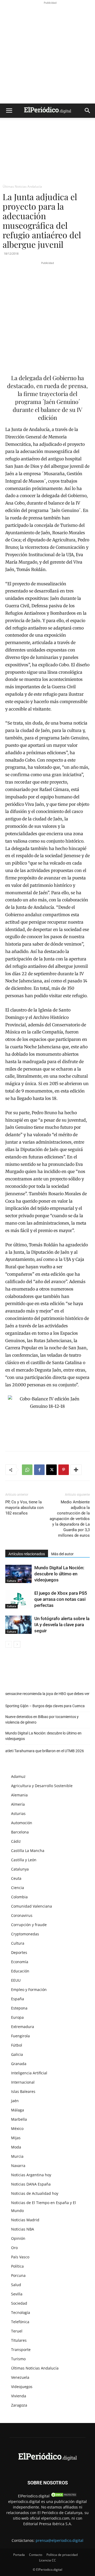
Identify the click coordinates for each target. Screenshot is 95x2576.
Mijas (16, 2138)
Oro (14, 2248)
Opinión (18, 2238)
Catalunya (20, 1869)
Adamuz (18, 1776)
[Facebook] (39, 1470)
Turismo (18, 2359)
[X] (51, 1470)
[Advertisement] (47, 53)
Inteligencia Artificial (29, 2073)
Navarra (18, 2166)
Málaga (18, 2110)
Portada (19, 2555)
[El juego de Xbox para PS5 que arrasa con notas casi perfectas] (18, 1599)
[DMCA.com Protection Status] (64, 2496)
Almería (18, 1804)
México (17, 2128)
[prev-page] (9, 1644)
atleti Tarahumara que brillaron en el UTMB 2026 (45, 1751)
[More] (76, 1470)
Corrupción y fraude (29, 1925)
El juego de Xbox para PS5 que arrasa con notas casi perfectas (61, 1599)
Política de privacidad (62, 2555)
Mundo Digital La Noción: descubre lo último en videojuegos (59, 1574)
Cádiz (16, 1841)
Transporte (21, 2350)
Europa (17, 2017)
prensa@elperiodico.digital (60, 2540)
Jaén (15, 2101)
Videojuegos (22, 2387)
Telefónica (20, 2322)
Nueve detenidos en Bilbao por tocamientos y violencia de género (42, 1719)
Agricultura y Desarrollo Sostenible (42, 1786)
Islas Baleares (23, 2091)
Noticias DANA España (31, 2184)
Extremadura (23, 2027)
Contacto (36, 2555)
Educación (20, 1971)
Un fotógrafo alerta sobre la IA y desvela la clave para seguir (62, 1625)
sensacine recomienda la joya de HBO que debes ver (47, 1694)
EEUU (16, 1980)
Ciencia (18, 1888)
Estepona (19, 2008)
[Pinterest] (64, 1470)
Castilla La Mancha (28, 1851)
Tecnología (21, 2312)
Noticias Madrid (25, 2220)
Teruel (17, 2331)
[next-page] (17, 1644)
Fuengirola (20, 2036)
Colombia (19, 1897)
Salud (16, 2285)
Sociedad (19, 2303)
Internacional (23, 2082)
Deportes (19, 1952)
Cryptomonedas (25, 1934)
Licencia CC (47, 2560)
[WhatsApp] (27, 1470)
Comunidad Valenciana (32, 1906)
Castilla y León (24, 1860)
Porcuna (18, 2275)
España (18, 1999)
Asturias (18, 1813)
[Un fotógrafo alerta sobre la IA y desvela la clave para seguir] (18, 1625)
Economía (20, 1962)
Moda (16, 2147)
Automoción (22, 1823)
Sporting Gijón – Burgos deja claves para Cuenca (45, 1706)
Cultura (11, 1581)
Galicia (17, 2054)
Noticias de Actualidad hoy (35, 2193)
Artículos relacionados (27, 1554)
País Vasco (20, 2257)
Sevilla (17, 2294)
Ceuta (16, 1878)
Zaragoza (19, 2405)
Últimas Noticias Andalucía (22, 186)
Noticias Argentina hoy (31, 2175)
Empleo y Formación (29, 1990)
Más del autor (62, 1554)
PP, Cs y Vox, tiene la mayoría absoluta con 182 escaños (24, 1508)
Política (17, 2266)
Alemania (19, 1795)
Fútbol (17, 2045)
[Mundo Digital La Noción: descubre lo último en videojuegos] (18, 1574)
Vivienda (19, 2396)
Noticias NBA (23, 2229)
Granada (19, 2064)
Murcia (17, 2156)
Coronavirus (22, 1915)
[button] (9, 111)
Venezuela (20, 2377)
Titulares (19, 2340)
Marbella (19, 2119)
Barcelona (20, 1832)
